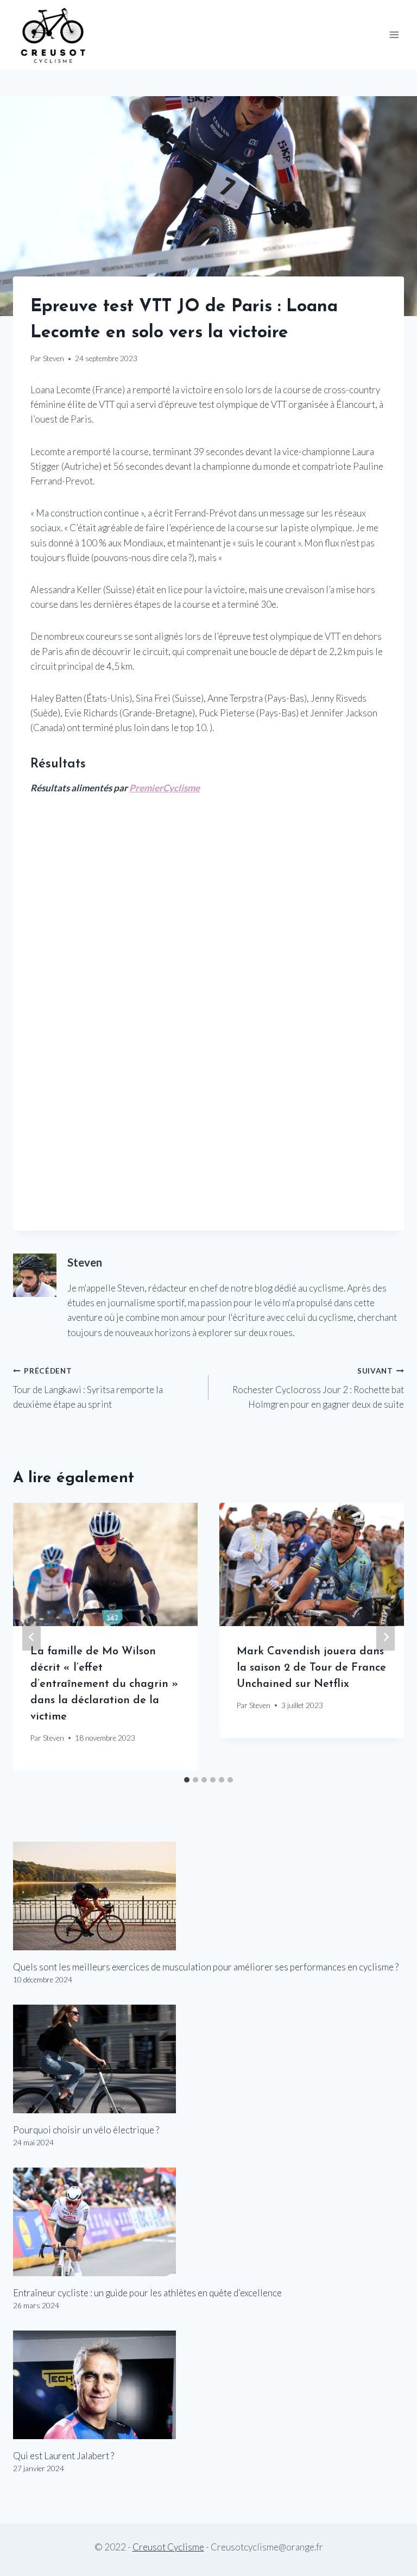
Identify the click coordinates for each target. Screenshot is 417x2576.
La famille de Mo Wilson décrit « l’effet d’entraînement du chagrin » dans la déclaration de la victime (104, 1684)
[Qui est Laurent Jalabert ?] (208, 2385)
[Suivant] (386, 1637)
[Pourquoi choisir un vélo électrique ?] (208, 2059)
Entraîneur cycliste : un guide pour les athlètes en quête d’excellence (147, 2293)
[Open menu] (394, 35)
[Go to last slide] (31, 1637)
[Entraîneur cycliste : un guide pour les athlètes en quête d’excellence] (208, 2222)
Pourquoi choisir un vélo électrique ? (86, 2130)
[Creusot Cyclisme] (54, 35)
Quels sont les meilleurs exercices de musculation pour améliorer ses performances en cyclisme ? (206, 1967)
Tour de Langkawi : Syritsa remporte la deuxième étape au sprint (88, 1388)
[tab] (187, 1780)
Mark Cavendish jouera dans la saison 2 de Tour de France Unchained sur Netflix (311, 1668)
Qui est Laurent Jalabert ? (64, 2456)
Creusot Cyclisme (168, 2547)
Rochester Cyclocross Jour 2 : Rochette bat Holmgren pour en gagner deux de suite (318, 1388)
